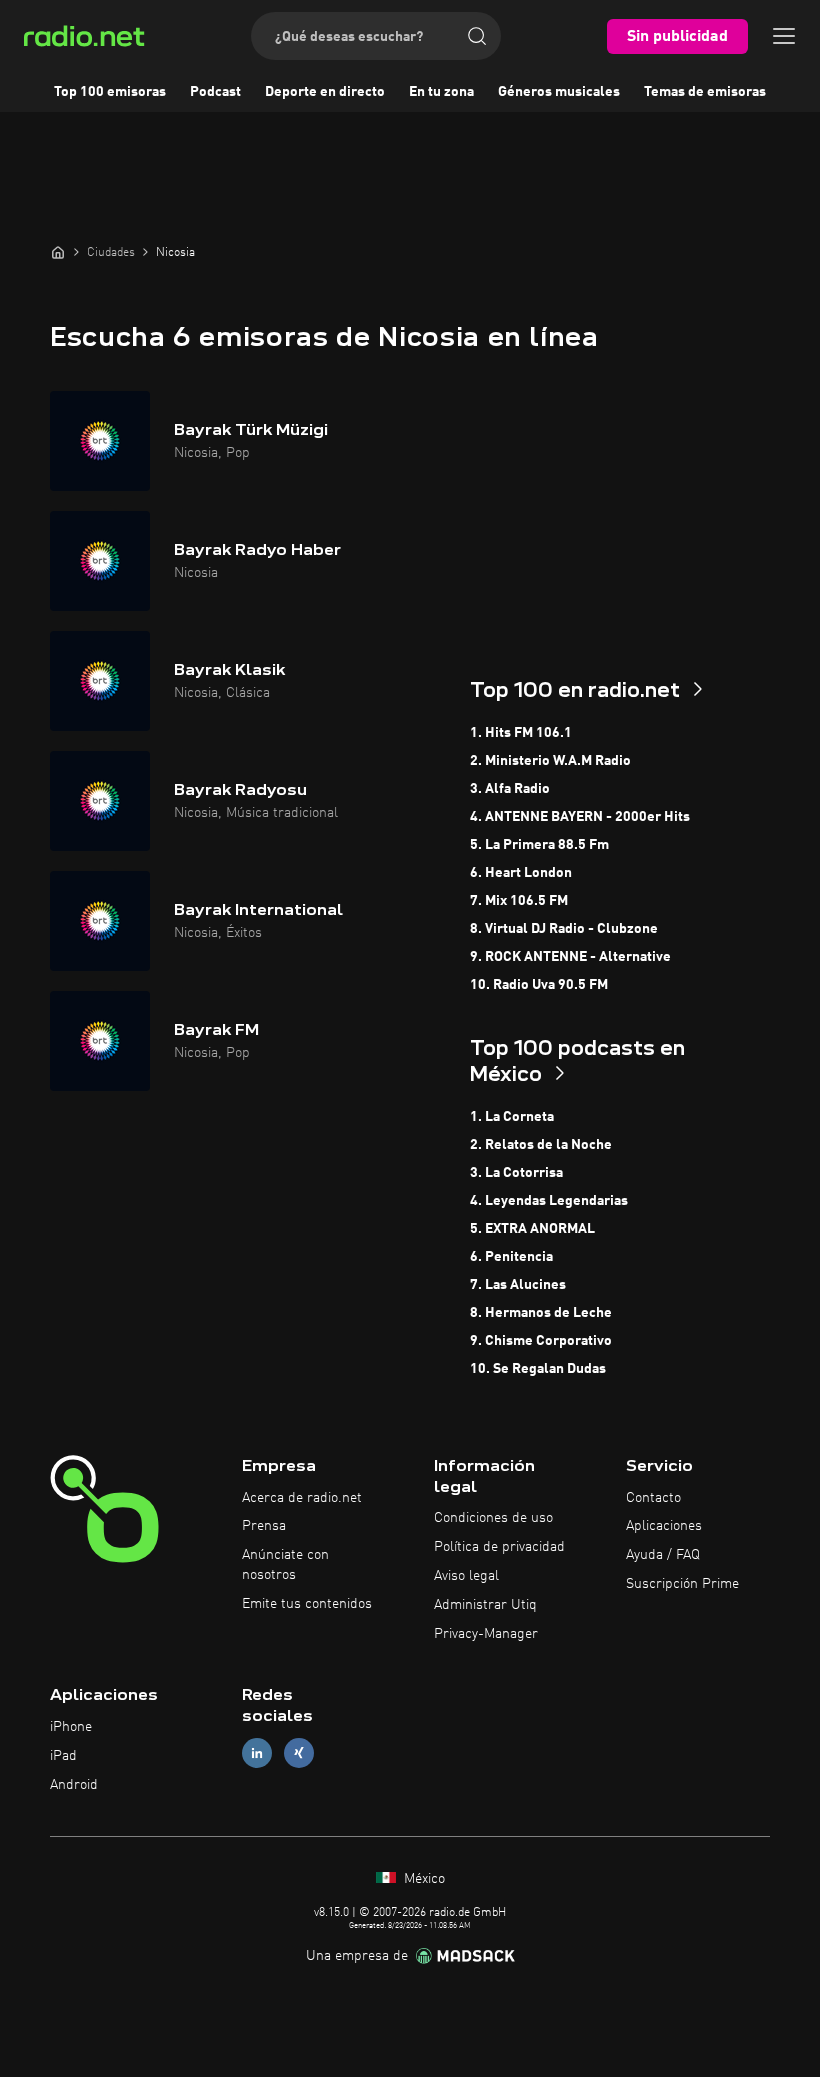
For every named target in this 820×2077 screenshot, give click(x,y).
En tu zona (441, 92)
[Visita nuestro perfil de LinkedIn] (257, 1753)
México (422, 1879)
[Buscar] (477, 36)
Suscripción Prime (682, 1584)
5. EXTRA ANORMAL (532, 1229)
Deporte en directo (325, 92)
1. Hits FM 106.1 (521, 733)
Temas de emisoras (705, 92)
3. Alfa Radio (510, 789)
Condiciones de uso (493, 1518)
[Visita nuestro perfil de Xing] (299, 1753)
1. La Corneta (512, 1117)
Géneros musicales (559, 92)
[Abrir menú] (784, 36)
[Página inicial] (58, 252)
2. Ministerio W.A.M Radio (550, 761)
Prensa (264, 1526)
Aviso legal (466, 1576)
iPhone (71, 1727)
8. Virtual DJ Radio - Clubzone (564, 929)
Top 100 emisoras (110, 92)
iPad (63, 1756)
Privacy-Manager (486, 1634)
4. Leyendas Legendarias (549, 1201)
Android (74, 1785)
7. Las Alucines (518, 1285)
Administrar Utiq (485, 1605)
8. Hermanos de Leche (541, 1313)
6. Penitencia (511, 1257)
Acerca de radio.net (302, 1498)
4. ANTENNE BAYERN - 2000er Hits (580, 817)
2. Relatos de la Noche (541, 1145)
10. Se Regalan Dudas (538, 1369)
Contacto (653, 1498)
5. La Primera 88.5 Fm (539, 845)
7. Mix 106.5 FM (519, 901)
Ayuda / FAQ (663, 1555)
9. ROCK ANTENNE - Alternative (570, 957)
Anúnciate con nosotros (285, 1565)
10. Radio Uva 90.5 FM (539, 985)
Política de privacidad (499, 1547)
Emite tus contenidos (307, 1604)
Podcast (215, 92)
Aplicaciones (664, 1526)
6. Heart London (521, 873)
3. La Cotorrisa (516, 1173)
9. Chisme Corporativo (541, 1341)
